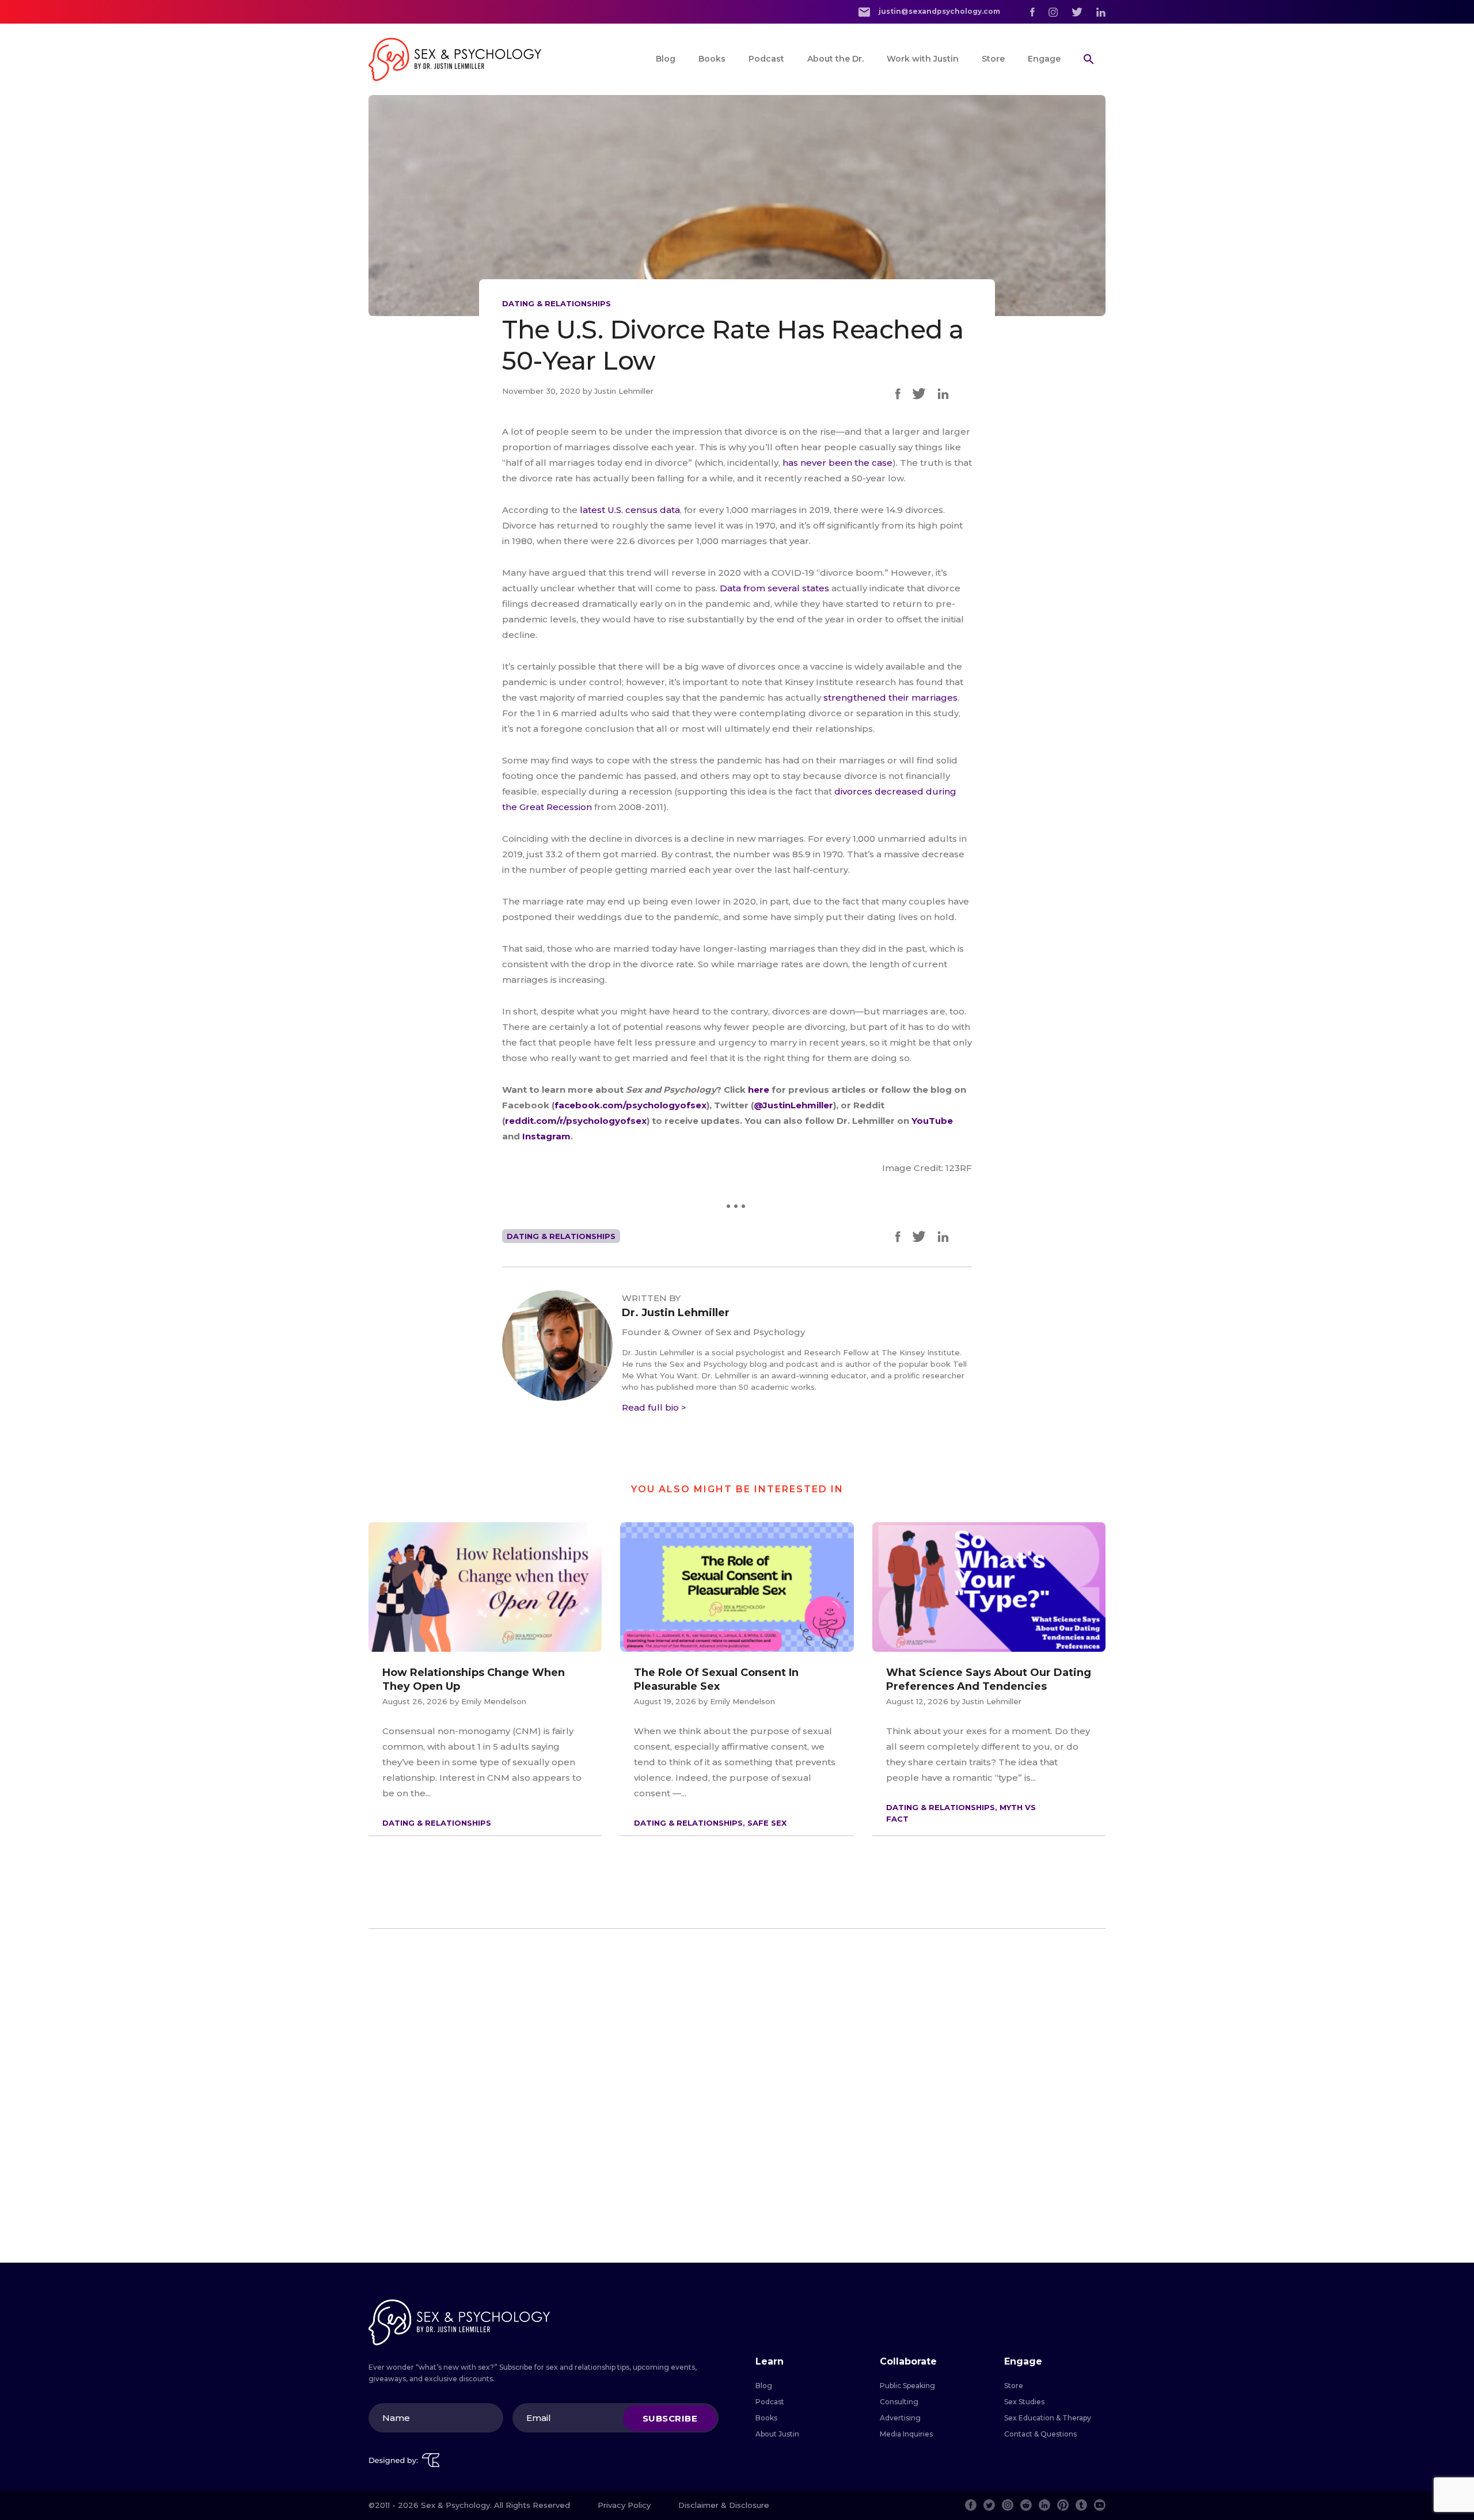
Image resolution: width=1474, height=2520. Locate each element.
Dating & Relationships (556, 303)
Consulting (899, 2402)
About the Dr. (835, 59)
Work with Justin (923, 59)
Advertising (900, 2418)
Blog (666, 59)
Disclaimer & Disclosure (724, 2505)
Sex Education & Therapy (1048, 2418)
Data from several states (774, 588)
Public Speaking (907, 2386)
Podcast (766, 59)
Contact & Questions (1040, 2434)
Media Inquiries (906, 2434)
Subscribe (670, 2418)
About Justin (777, 2434)
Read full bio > (654, 1407)
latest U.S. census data (630, 510)
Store (993, 59)
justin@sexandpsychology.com (939, 11)
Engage (1044, 59)
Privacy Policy (624, 2505)
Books (712, 59)
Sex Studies (1024, 2402)
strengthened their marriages (890, 698)
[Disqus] (737, 2096)
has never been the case (837, 463)
